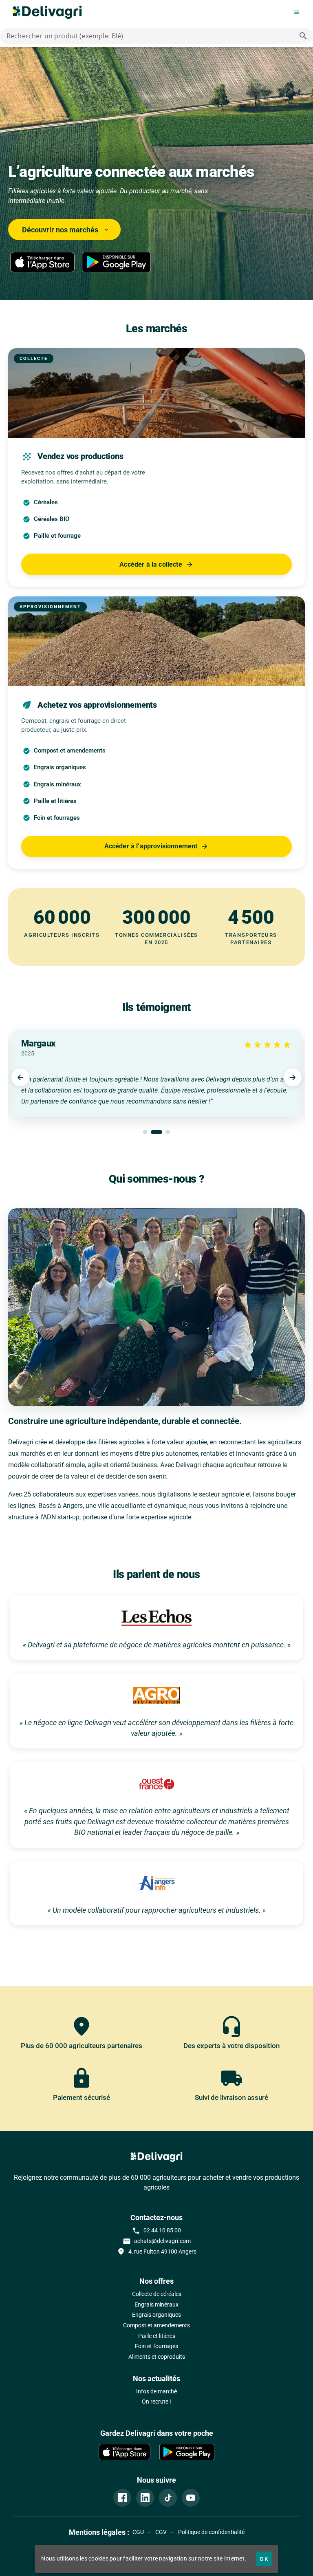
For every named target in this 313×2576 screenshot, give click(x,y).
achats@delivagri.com (157, 2241)
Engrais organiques (156, 2315)
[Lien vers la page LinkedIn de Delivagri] (145, 2498)
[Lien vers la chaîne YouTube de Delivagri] (191, 2498)
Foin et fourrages (156, 2346)
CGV (160, 2532)
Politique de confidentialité (211, 2532)
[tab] (145, 1132)
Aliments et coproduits (157, 2357)
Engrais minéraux (156, 2305)
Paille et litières (157, 2336)
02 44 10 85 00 (156, 2231)
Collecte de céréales (157, 2294)
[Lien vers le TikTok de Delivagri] (168, 2498)
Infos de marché (156, 2392)
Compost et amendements (156, 2325)
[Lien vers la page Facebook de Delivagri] (122, 2498)
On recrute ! (156, 2402)
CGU (138, 2532)
